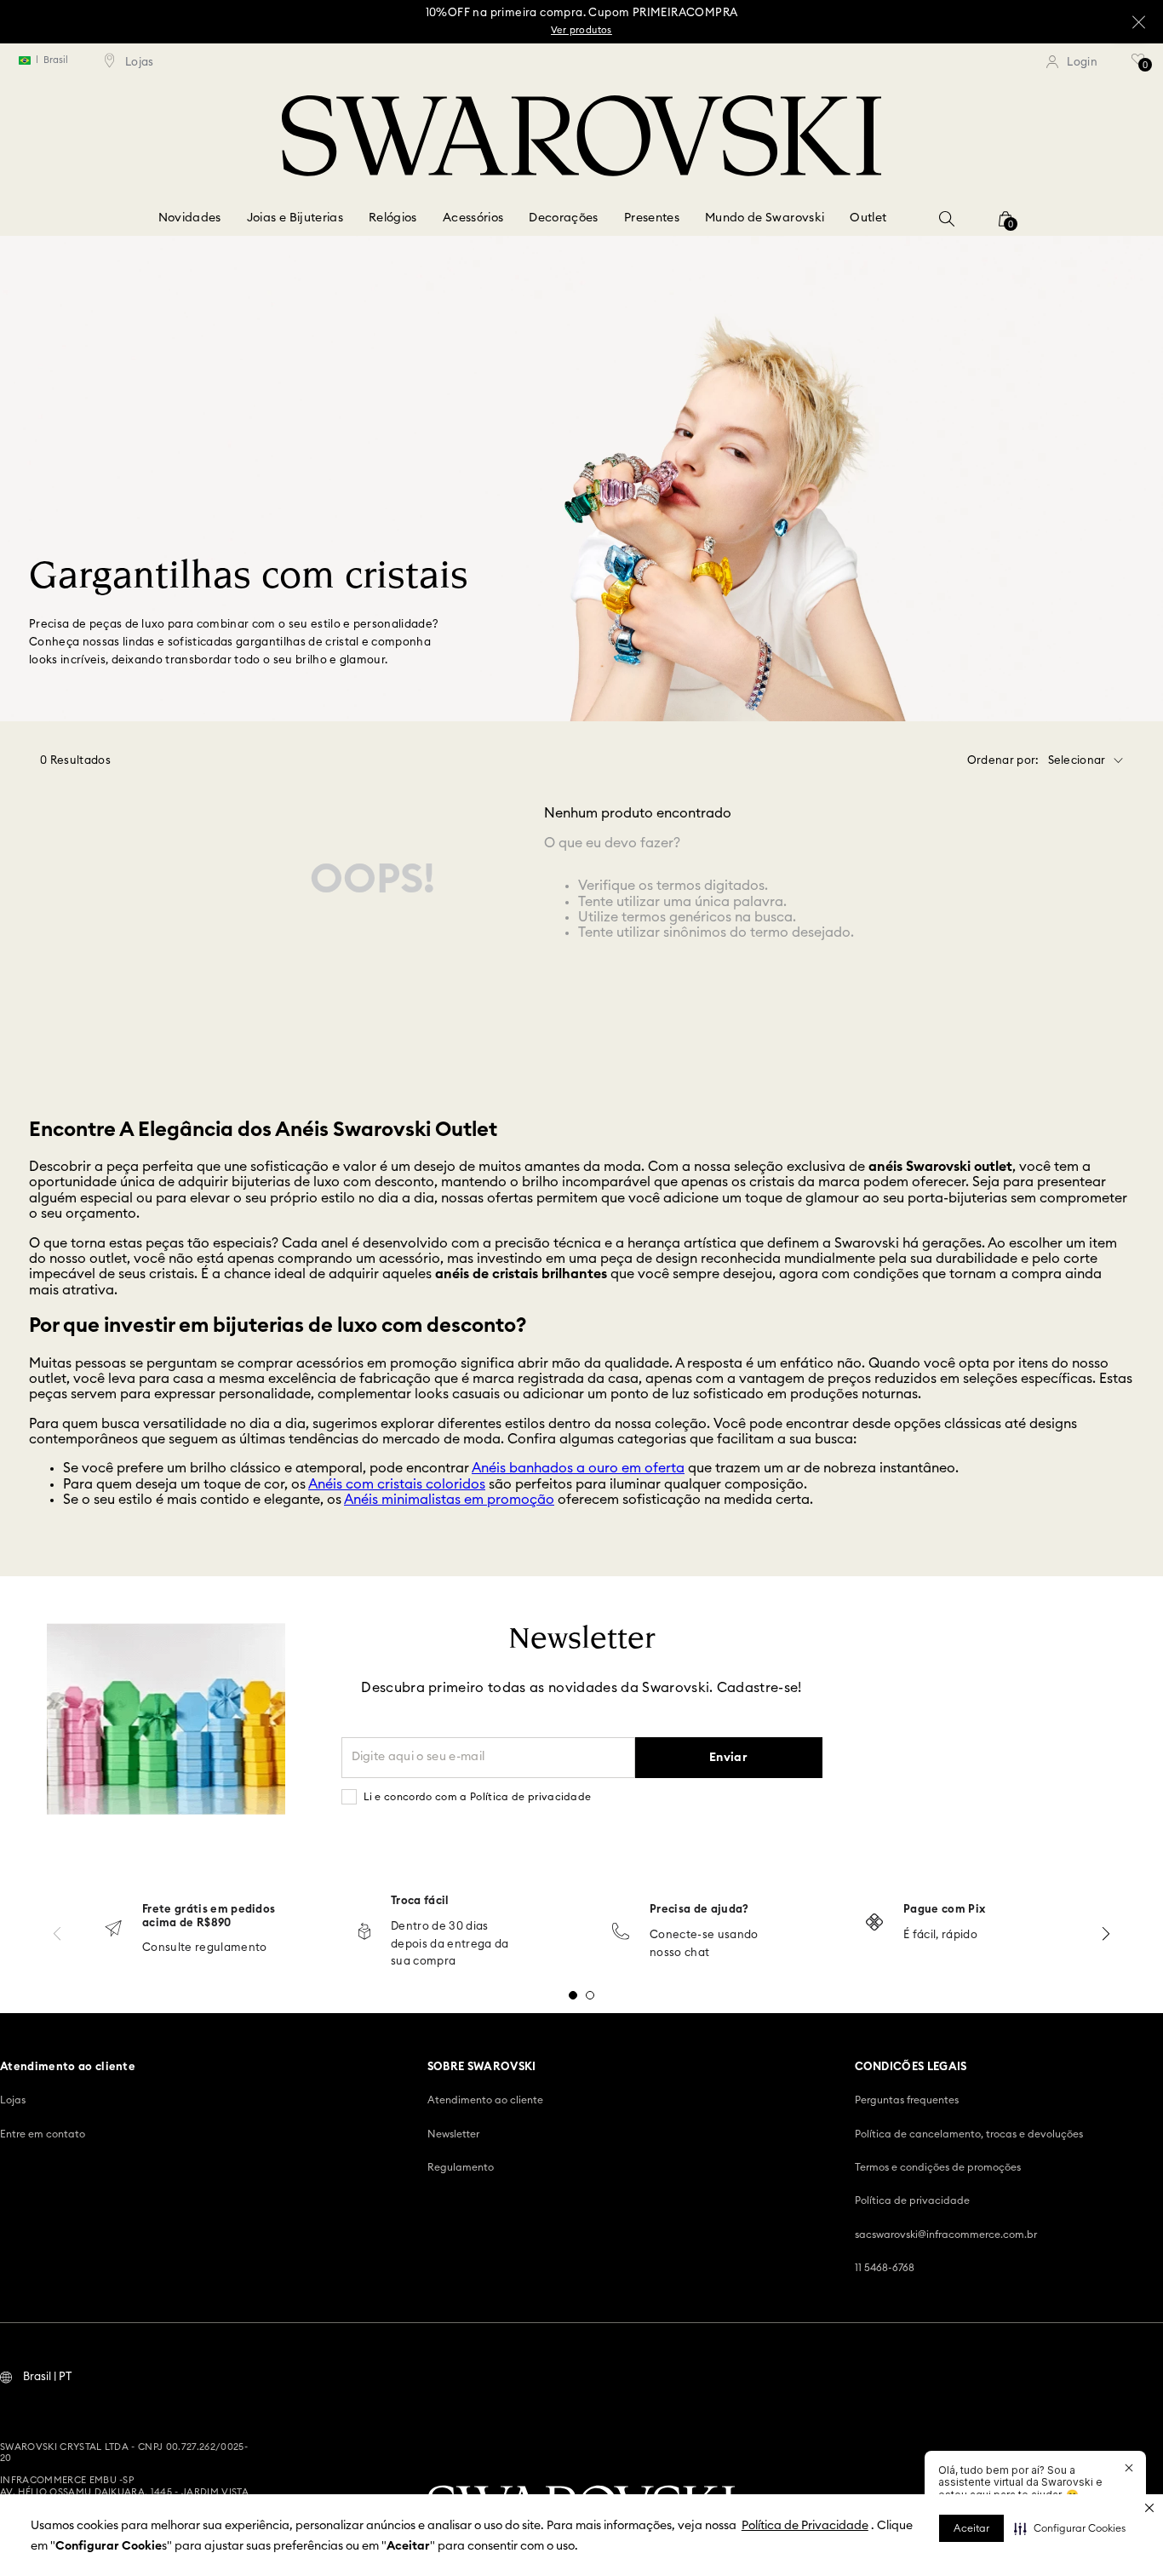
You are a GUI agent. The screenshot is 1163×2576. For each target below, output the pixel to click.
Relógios (393, 218)
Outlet (868, 218)
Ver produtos (581, 30)
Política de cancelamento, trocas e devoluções (969, 2134)
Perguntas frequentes (907, 2100)
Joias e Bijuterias (295, 218)
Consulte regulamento (205, 1948)
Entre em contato (43, 2134)
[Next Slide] (1106, 1933)
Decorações (564, 218)
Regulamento (461, 2167)
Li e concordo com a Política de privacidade (478, 1797)
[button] (1070, 2528)
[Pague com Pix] (874, 1924)
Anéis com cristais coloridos (397, 1484)
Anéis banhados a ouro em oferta (578, 1468)
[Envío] (113, 1930)
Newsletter (453, 2134)
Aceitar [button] (971, 2528)
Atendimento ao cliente (485, 2100)
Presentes (652, 218)
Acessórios (473, 218)
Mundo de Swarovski (765, 218)
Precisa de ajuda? (699, 1910)
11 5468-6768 (885, 2268)
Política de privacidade (912, 2200)
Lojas (13, 2100)
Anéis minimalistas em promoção (449, 1500)
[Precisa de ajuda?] (621, 1933)
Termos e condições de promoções (938, 2167)
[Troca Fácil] (364, 1933)
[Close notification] (1129, 2468)
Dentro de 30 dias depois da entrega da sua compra (450, 1945)
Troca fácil (420, 1901)
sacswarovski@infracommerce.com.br (946, 2235)
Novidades (190, 218)
